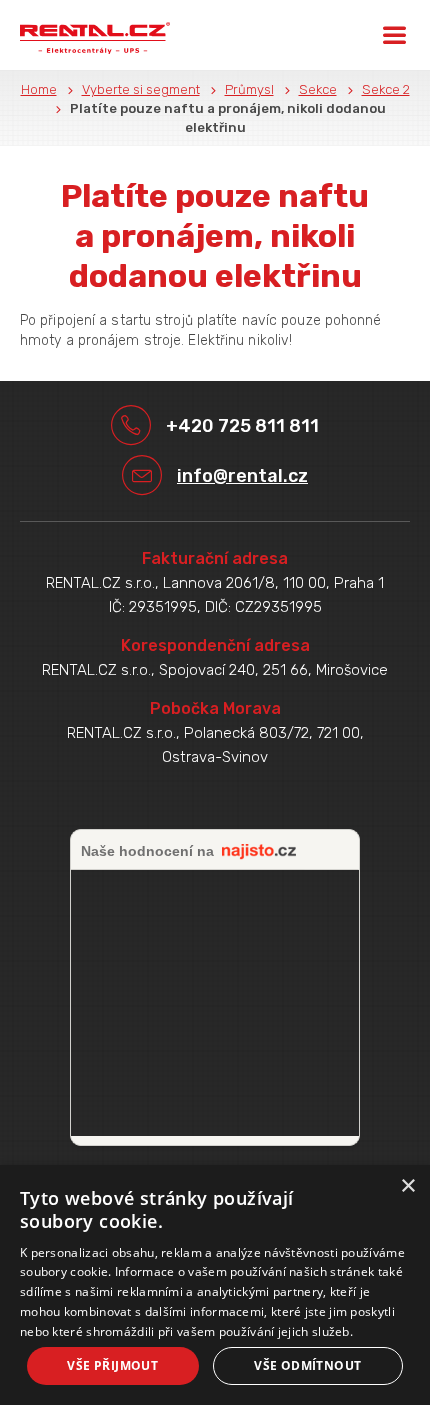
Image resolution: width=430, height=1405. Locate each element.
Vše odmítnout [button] (307, 1365)
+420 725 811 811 (242, 426)
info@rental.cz (242, 476)
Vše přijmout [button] (112, 1365)
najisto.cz (259, 852)
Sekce (318, 89)
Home (39, 89)
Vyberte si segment (141, 89)
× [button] (407, 1186)
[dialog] (215, 1285)
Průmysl (249, 89)
